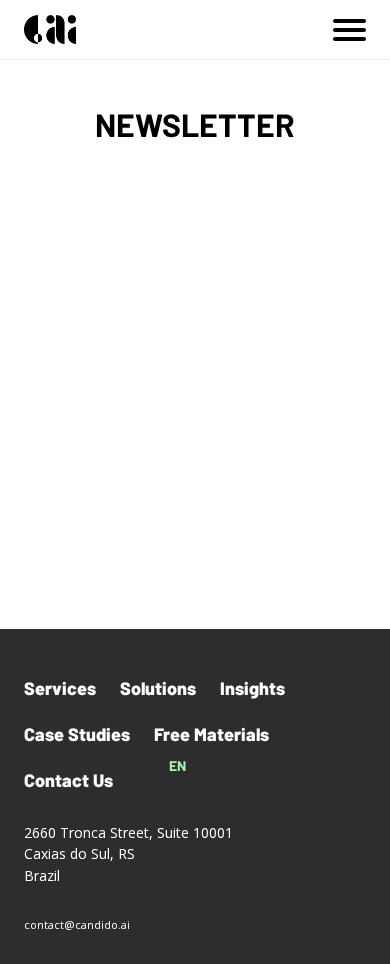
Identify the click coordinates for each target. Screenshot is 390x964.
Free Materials (211, 734)
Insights (252, 688)
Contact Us (68, 780)
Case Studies (77, 734)
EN (178, 765)
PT (217, 765)
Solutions (158, 688)
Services (60, 688)
